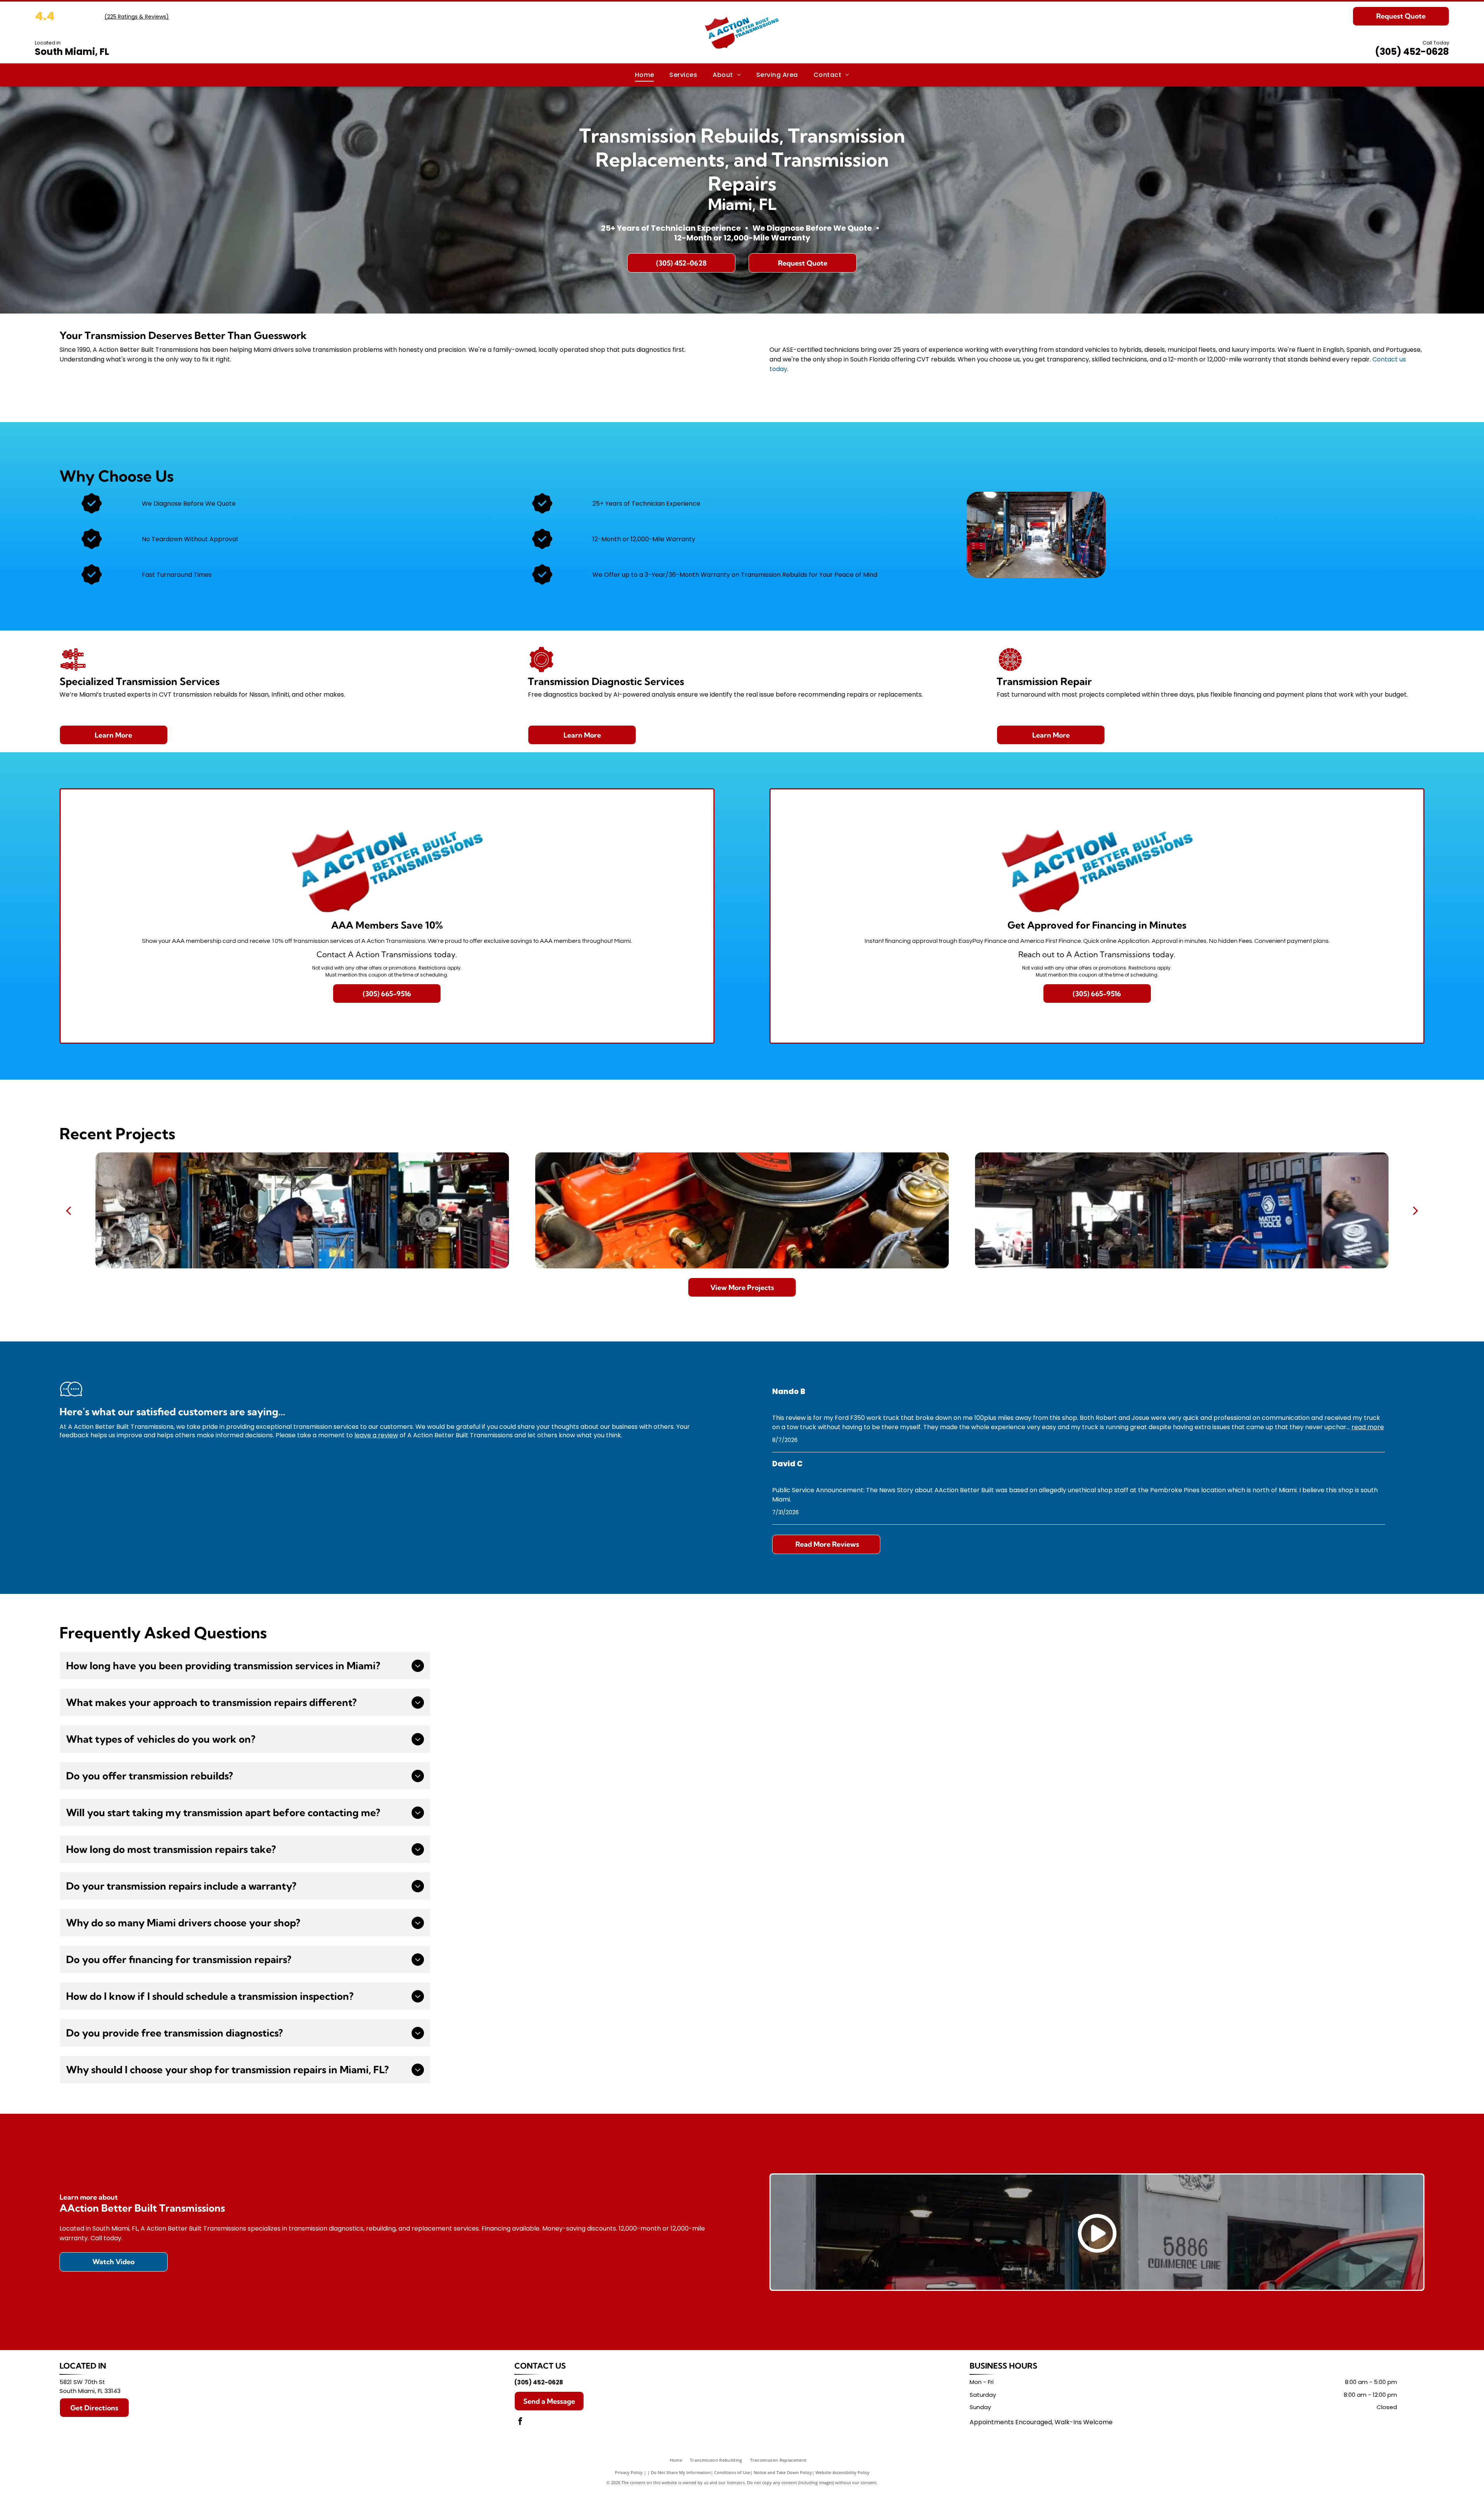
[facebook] (520, 2422)
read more (1368, 1427)
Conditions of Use (732, 2472)
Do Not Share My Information (681, 2472)
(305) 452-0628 (1412, 52)
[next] (1416, 1210)
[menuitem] (645, 75)
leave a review (376, 1435)
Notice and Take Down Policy (783, 2472)
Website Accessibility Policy (842, 2472)
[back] (68, 1210)
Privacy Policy (629, 2472)
